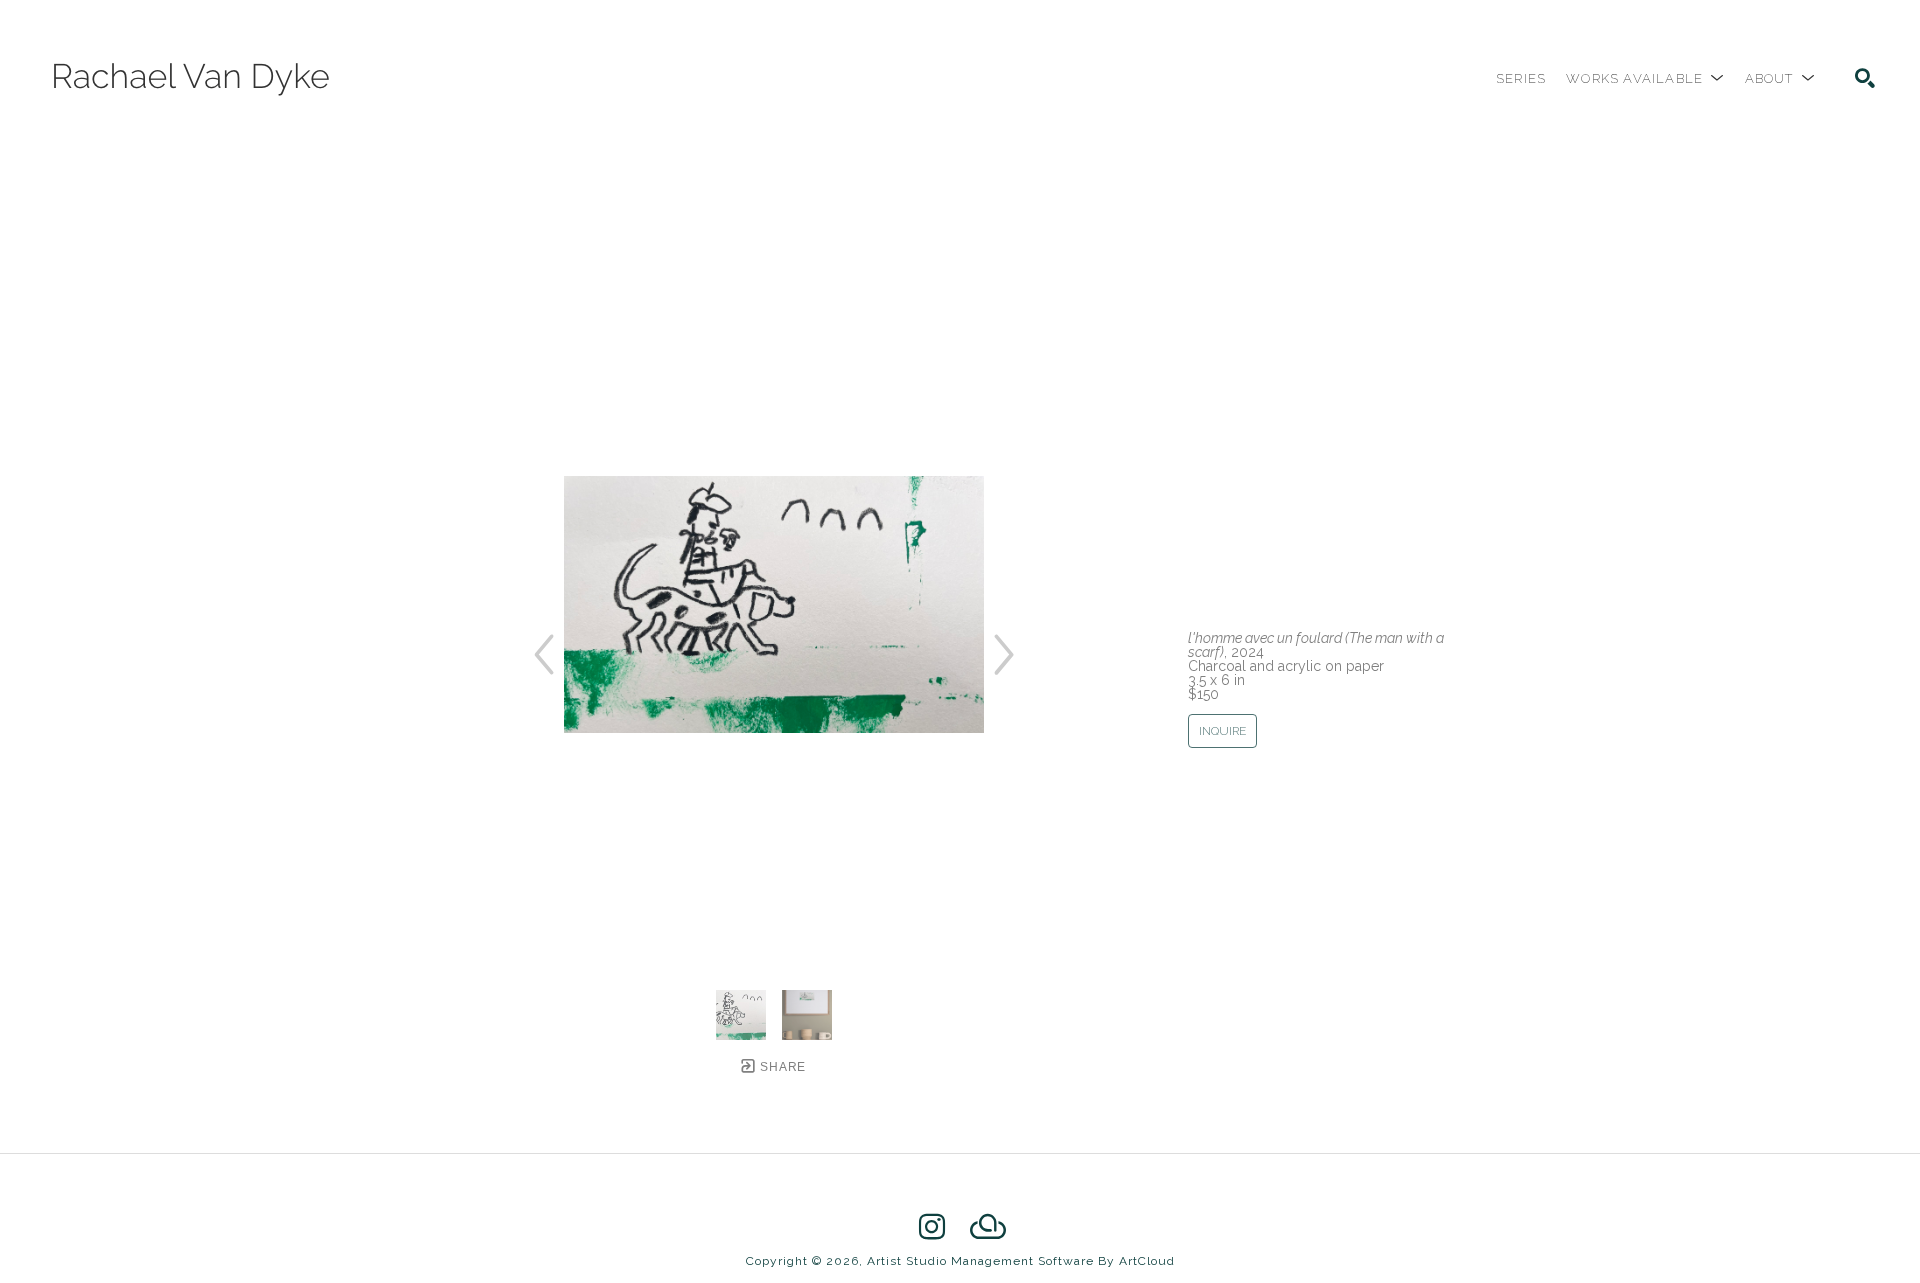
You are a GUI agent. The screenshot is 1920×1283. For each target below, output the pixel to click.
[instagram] (932, 1227)
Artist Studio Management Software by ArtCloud (1021, 1261)
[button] (1645, 78)
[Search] (1865, 78)
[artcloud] (988, 1227)
